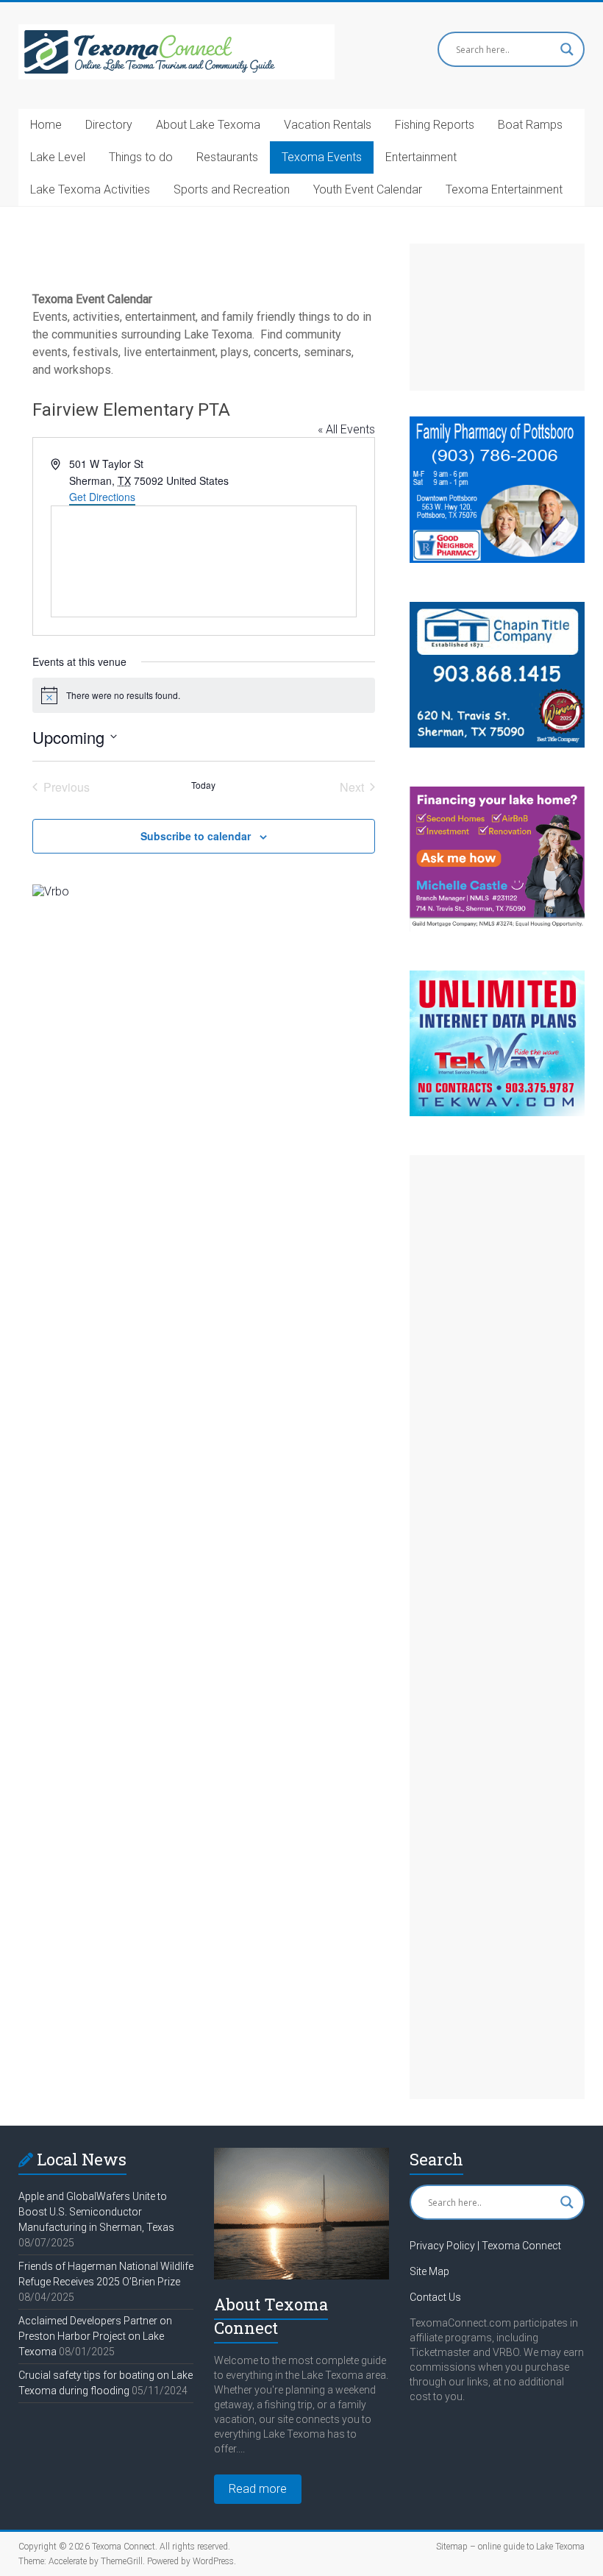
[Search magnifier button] (567, 49)
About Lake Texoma (208, 125)
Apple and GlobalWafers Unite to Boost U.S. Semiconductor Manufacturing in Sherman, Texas (96, 2212)
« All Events (346, 429)
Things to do (141, 157)
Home (46, 125)
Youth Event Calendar (368, 189)
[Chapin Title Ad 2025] (497, 609)
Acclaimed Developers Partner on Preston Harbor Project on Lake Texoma (95, 2336)
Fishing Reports (435, 125)
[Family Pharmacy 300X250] (497, 423)
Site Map (429, 2271)
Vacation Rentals (328, 125)
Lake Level (58, 157)
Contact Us (435, 2297)
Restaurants (227, 157)
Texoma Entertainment (504, 189)
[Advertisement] (497, 317)
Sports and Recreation (232, 189)
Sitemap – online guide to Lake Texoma (510, 2547)
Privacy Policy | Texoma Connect (485, 2246)
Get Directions (102, 497)
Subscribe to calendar (196, 836)
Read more (258, 2489)
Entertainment (421, 157)
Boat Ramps (530, 125)
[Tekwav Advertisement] (497, 977)
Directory (109, 125)
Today (203, 785)
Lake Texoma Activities (90, 189)
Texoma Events (322, 157)
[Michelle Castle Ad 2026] (497, 794)
